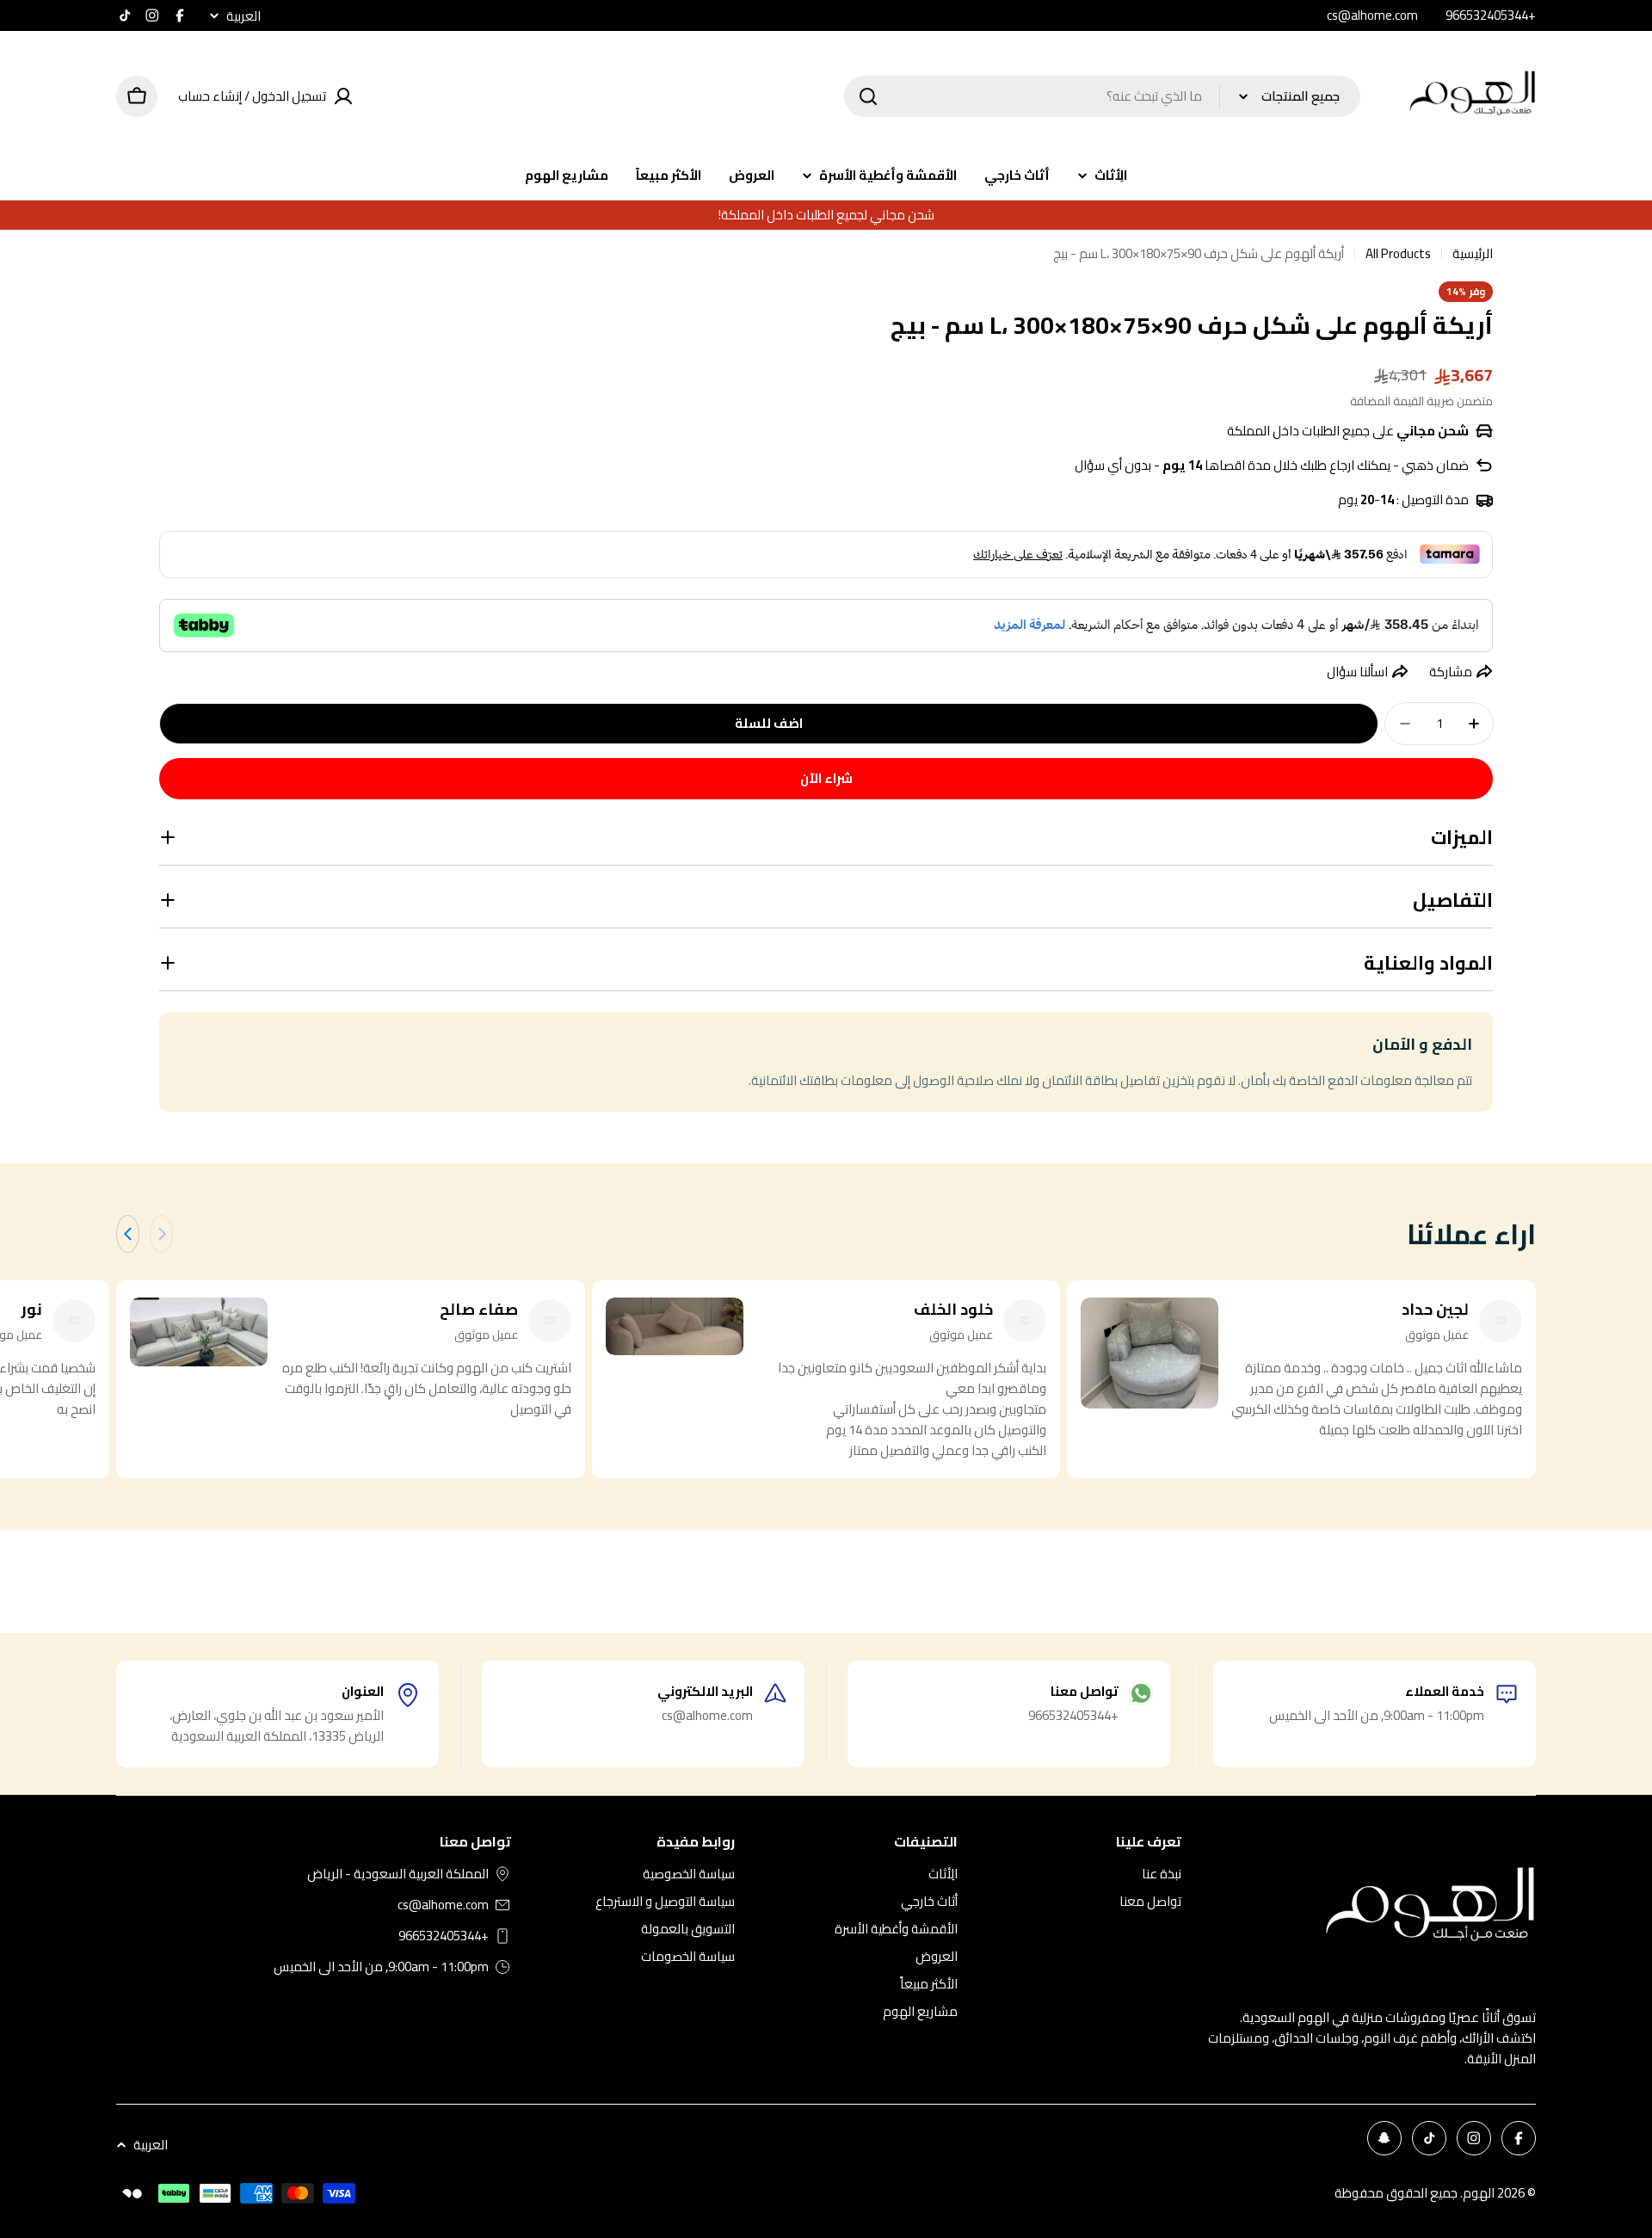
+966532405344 (444, 1936)
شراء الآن (826, 778)
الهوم (1479, 2193)
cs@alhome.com (443, 1905)
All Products (1398, 254)
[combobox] (1102, 96)
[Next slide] (128, 1234)
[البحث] (868, 96)
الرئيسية (1473, 254)
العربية (243, 16)
